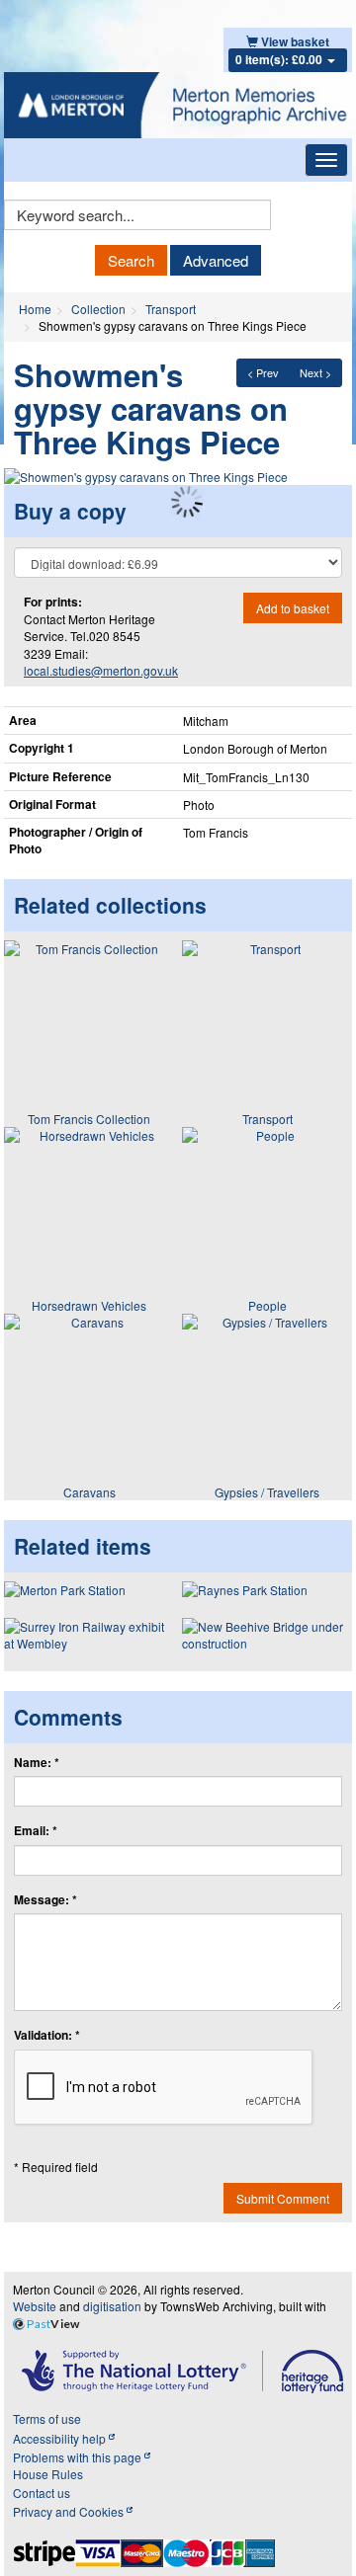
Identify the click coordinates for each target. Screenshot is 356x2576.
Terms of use (47, 2418)
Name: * (37, 1763)
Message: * (45, 1900)
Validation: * (47, 2035)
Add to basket (293, 608)
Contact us (42, 2493)
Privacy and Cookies (70, 2511)
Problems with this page (79, 2457)
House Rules (48, 2474)
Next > (315, 372)
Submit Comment (283, 2198)
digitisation (112, 2306)
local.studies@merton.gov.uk (101, 670)
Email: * (36, 1831)
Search (131, 260)
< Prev (263, 372)
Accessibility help (61, 2438)
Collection (98, 309)
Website (35, 2306)
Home (35, 309)
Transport (171, 309)
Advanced (216, 260)
